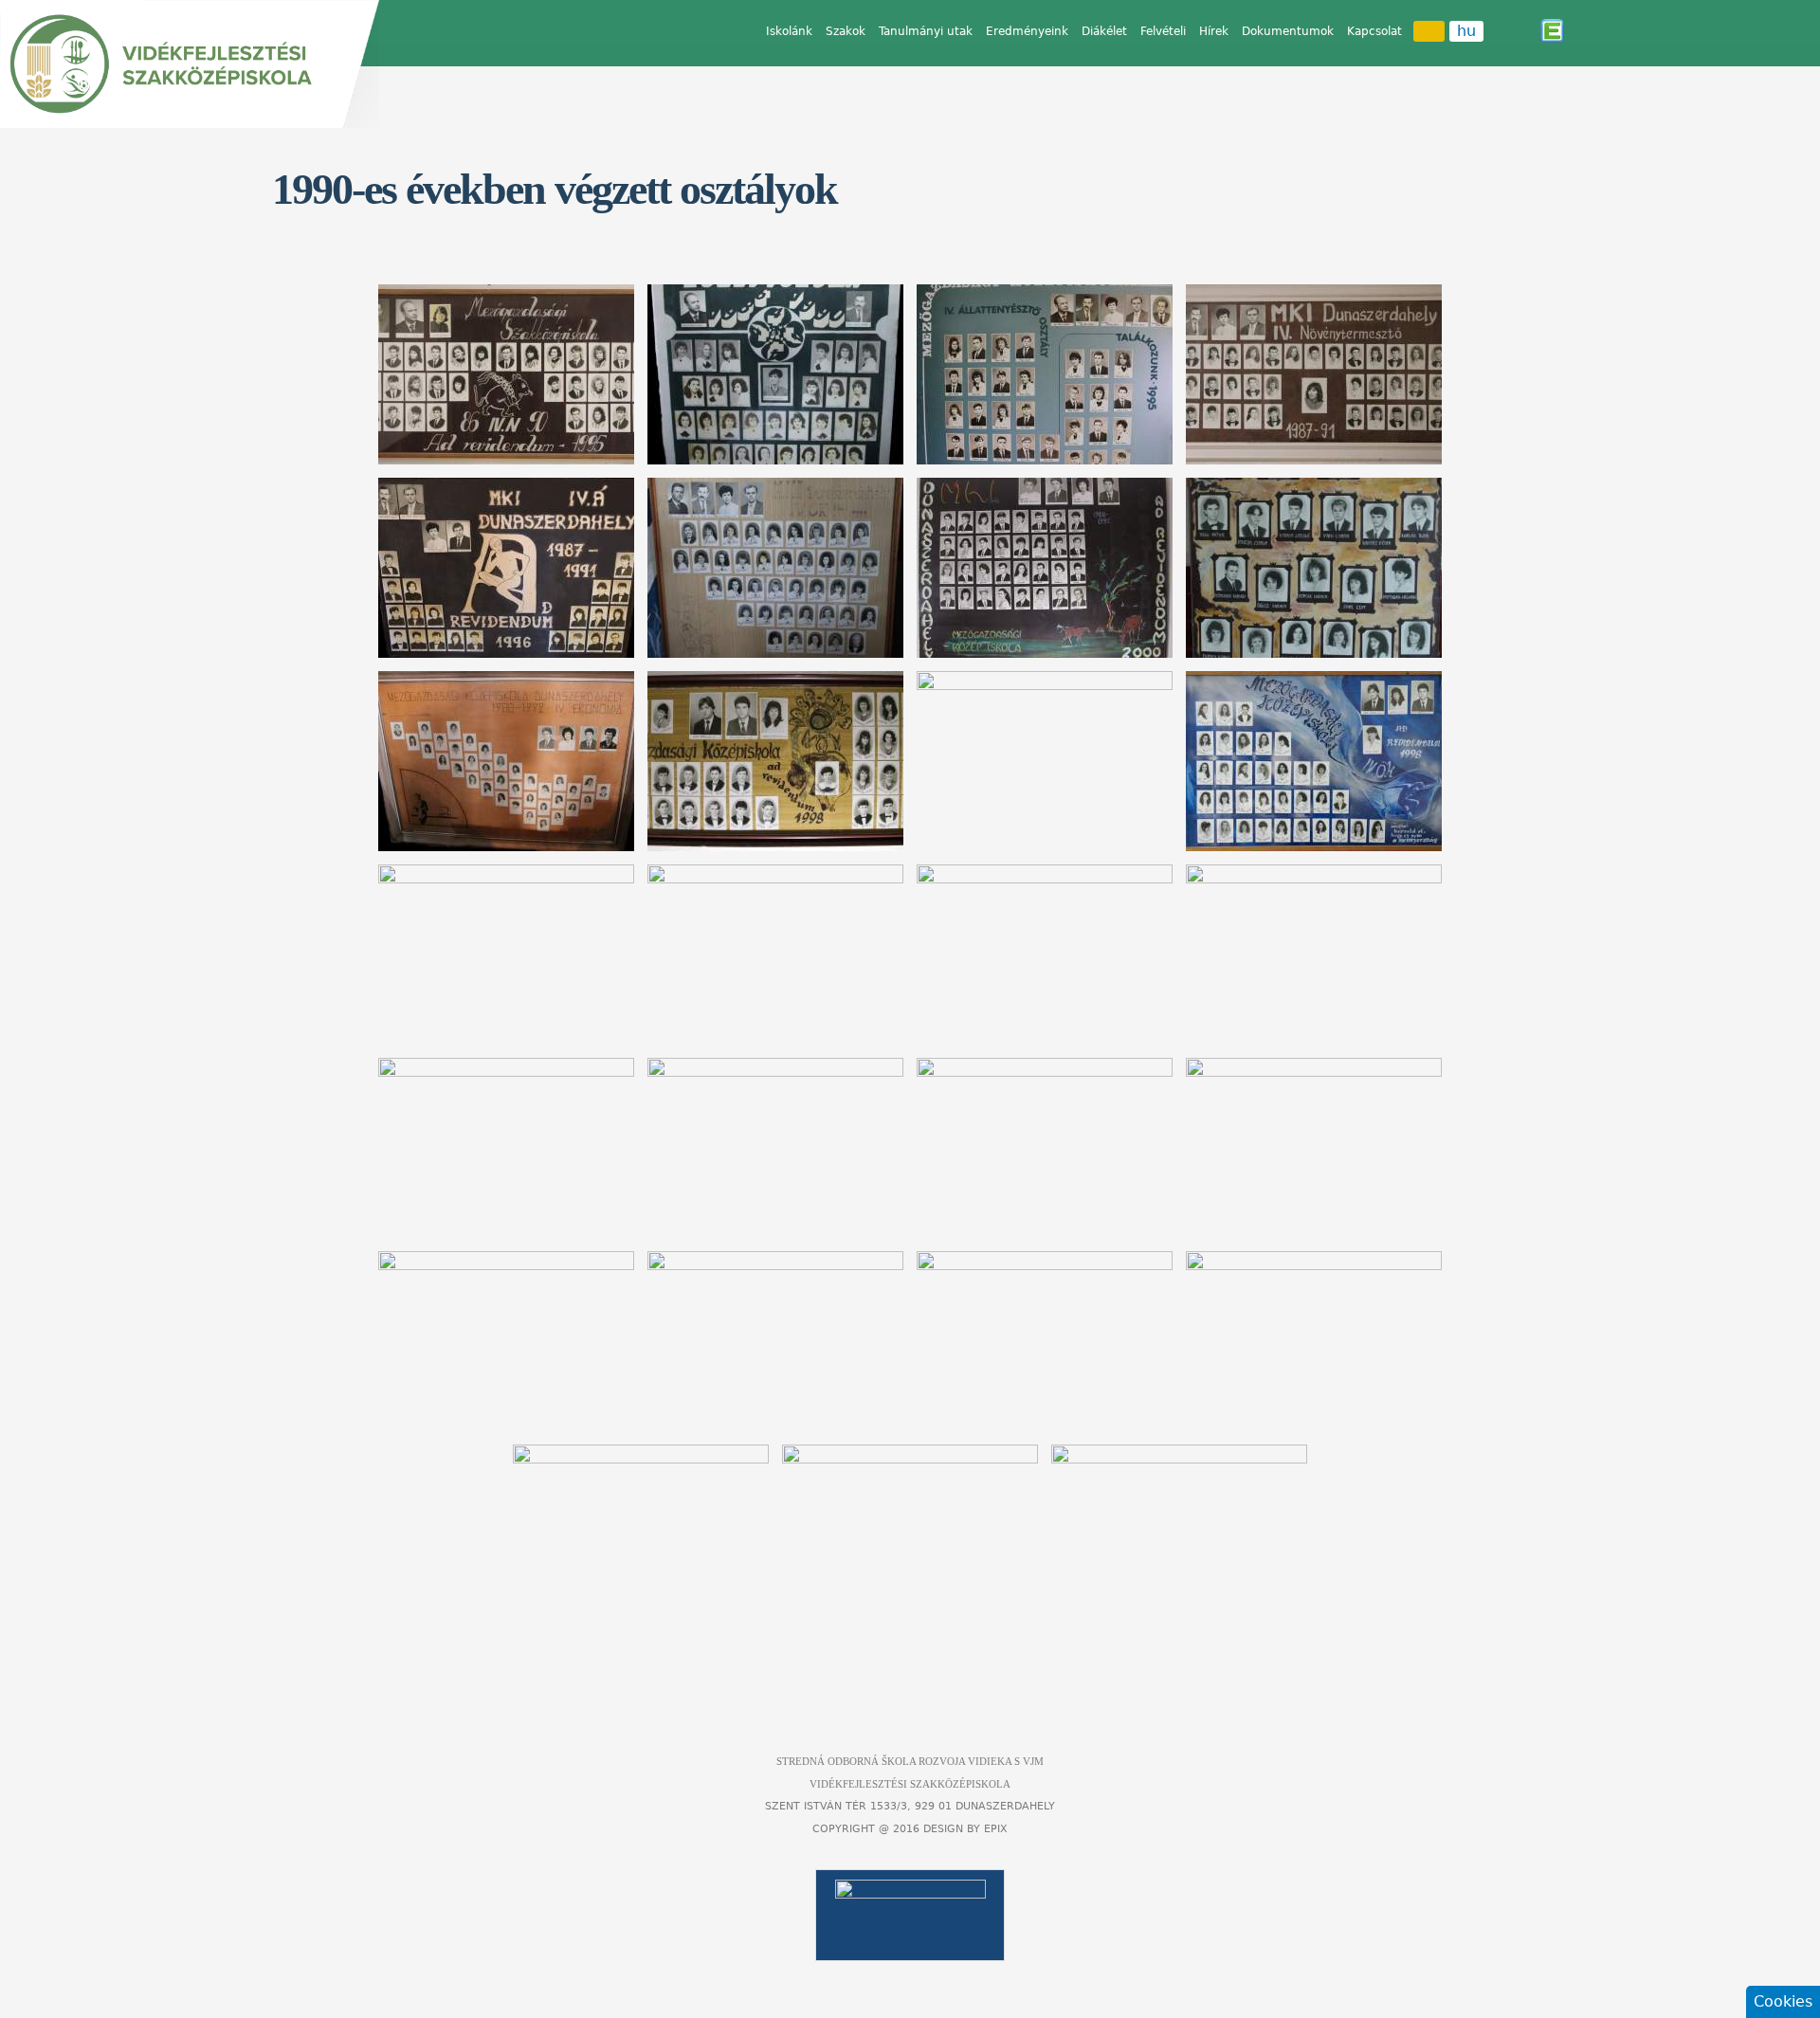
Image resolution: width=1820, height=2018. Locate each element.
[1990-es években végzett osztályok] (506, 374)
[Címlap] (190, 64)
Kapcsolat (1374, 31)
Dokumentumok (1288, 31)
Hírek (1214, 31)
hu (1466, 31)
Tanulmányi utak (926, 31)
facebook (1499, 30)
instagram (1525, 30)
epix (996, 1829)
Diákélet (1104, 31)
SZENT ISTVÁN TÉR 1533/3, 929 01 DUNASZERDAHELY (910, 1806)
